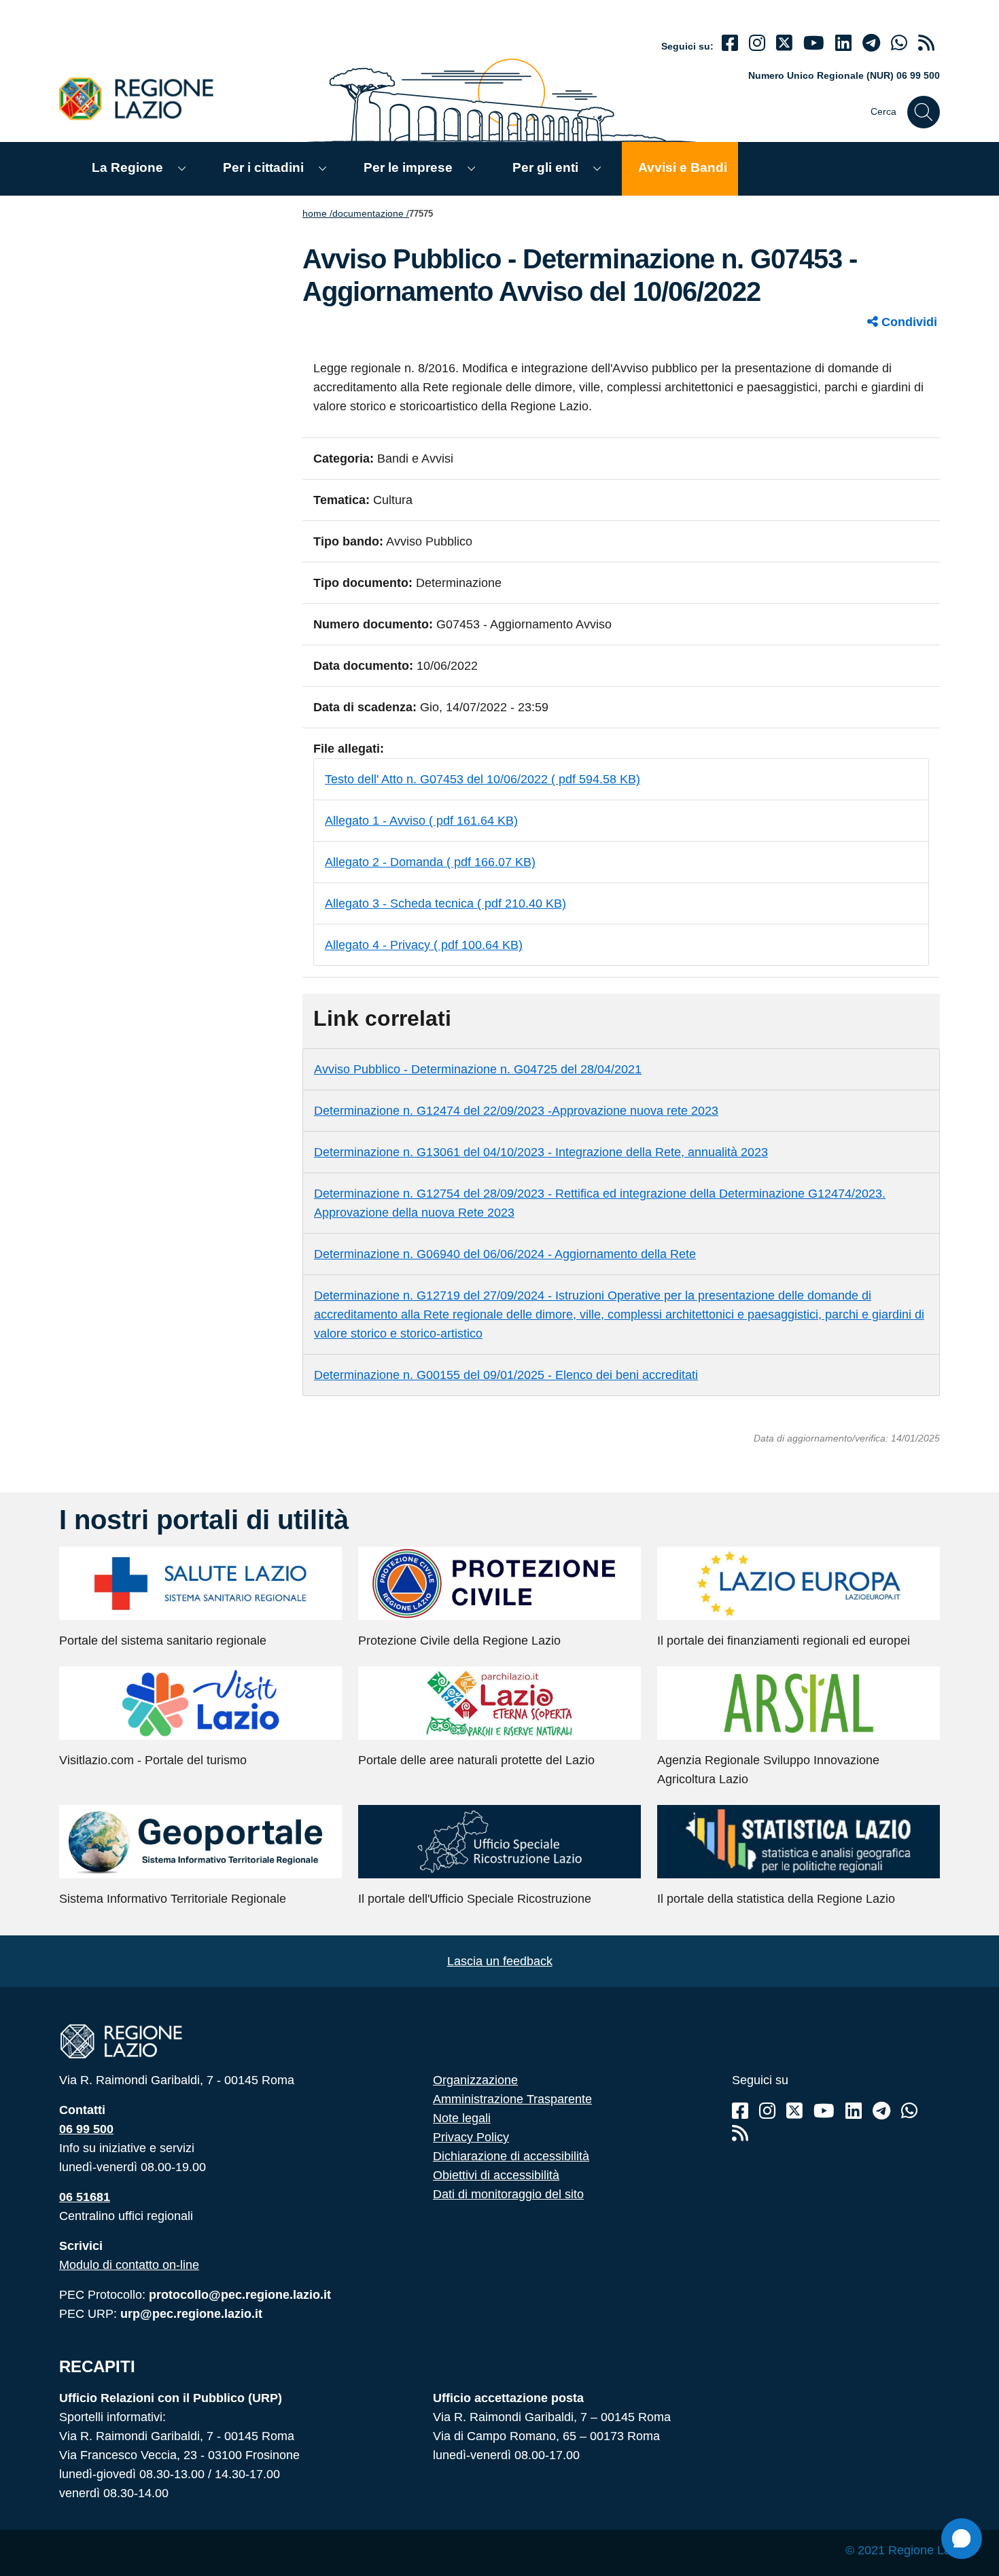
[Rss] (740, 2133)
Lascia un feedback (500, 1961)
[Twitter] (784, 43)
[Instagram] (757, 43)
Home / (317, 213)
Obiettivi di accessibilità (496, 2175)
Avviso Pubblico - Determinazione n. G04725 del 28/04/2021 (478, 1069)
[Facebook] (730, 43)
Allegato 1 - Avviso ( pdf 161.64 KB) (421, 821)
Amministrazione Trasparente (512, 2099)
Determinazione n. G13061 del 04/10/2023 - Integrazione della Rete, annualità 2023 (541, 1152)
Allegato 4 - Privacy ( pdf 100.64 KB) (424, 945)
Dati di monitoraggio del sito (508, 2194)
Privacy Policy (471, 2137)
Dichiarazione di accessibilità (511, 2156)
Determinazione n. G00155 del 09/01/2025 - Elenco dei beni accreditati (506, 1375)
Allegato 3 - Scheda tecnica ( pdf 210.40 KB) (445, 904)
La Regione (127, 167)
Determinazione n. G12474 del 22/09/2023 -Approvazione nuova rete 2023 (516, 1111)
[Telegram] (881, 2111)
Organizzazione (475, 2080)
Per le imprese (408, 167)
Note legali (462, 2118)
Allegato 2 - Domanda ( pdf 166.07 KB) (430, 862)
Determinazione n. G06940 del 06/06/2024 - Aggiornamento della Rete (505, 1254)
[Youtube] (814, 43)
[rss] (926, 43)
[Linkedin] (843, 43)
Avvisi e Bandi (683, 167)
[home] (144, 98)
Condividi (908, 322)
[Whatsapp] (899, 43)
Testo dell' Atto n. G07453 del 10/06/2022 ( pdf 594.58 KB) (483, 779)
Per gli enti (545, 167)
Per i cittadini (263, 167)
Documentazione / (371, 213)
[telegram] (871, 43)
